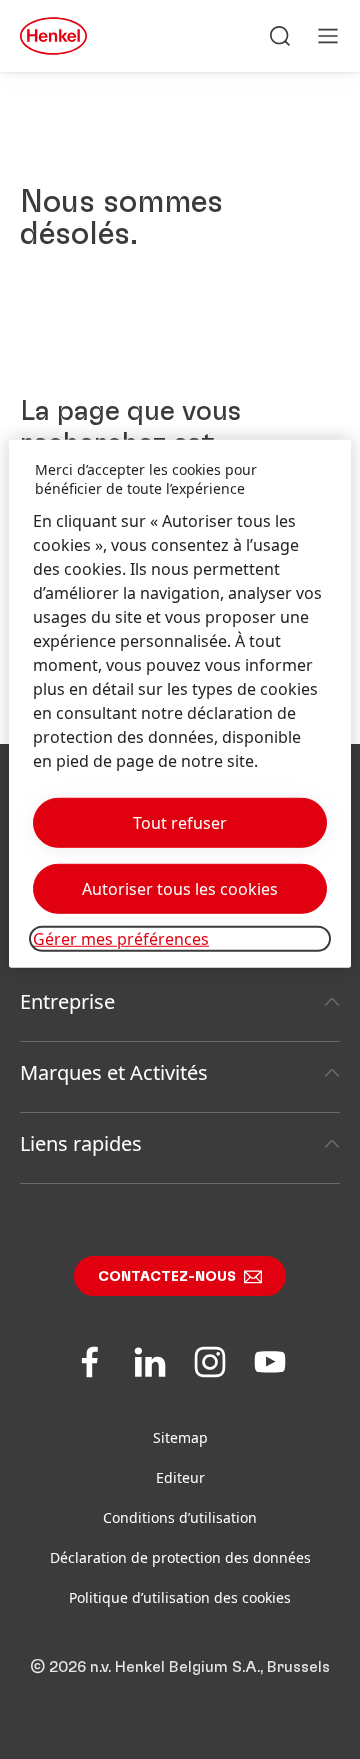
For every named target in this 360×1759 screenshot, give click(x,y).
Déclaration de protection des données (180, 1557)
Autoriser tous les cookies (180, 889)
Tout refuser (180, 823)
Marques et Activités (114, 1072)
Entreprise (67, 1001)
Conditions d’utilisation (180, 1517)
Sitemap (180, 1437)
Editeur (180, 1477)
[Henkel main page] (53, 36)
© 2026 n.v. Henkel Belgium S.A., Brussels (180, 1667)
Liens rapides (81, 1143)
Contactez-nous (167, 1277)
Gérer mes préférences (121, 939)
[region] (180, 703)
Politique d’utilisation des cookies (180, 1597)
